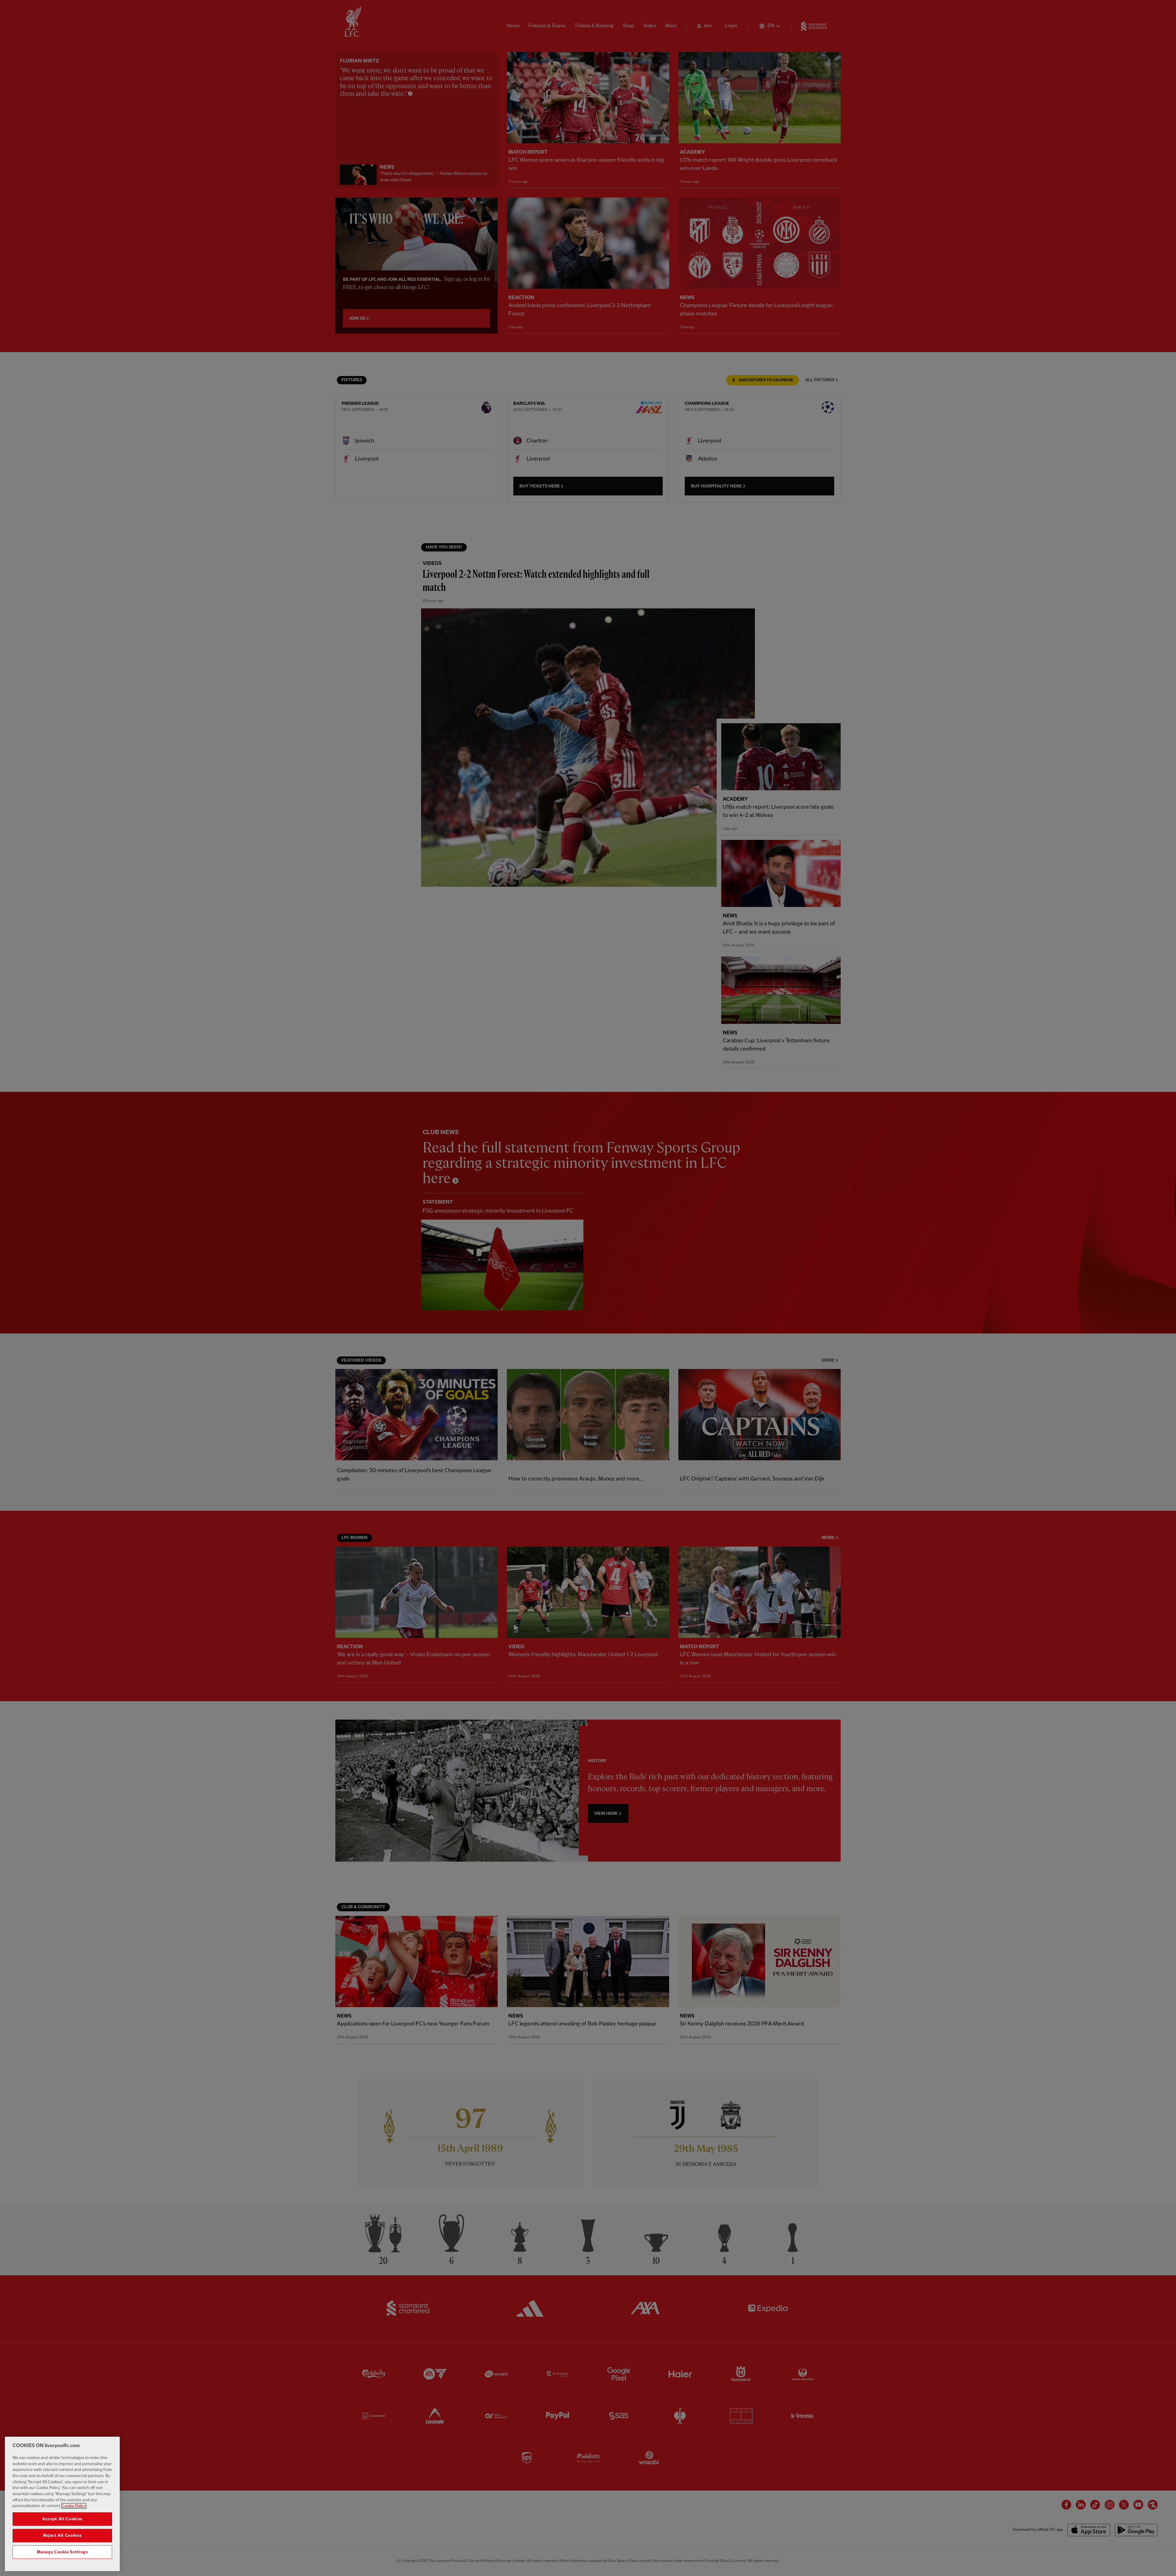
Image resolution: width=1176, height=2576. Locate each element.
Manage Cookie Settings (62, 2552)
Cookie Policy (74, 2506)
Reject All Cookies (62, 2536)
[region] (62, 2504)
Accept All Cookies (62, 2519)
